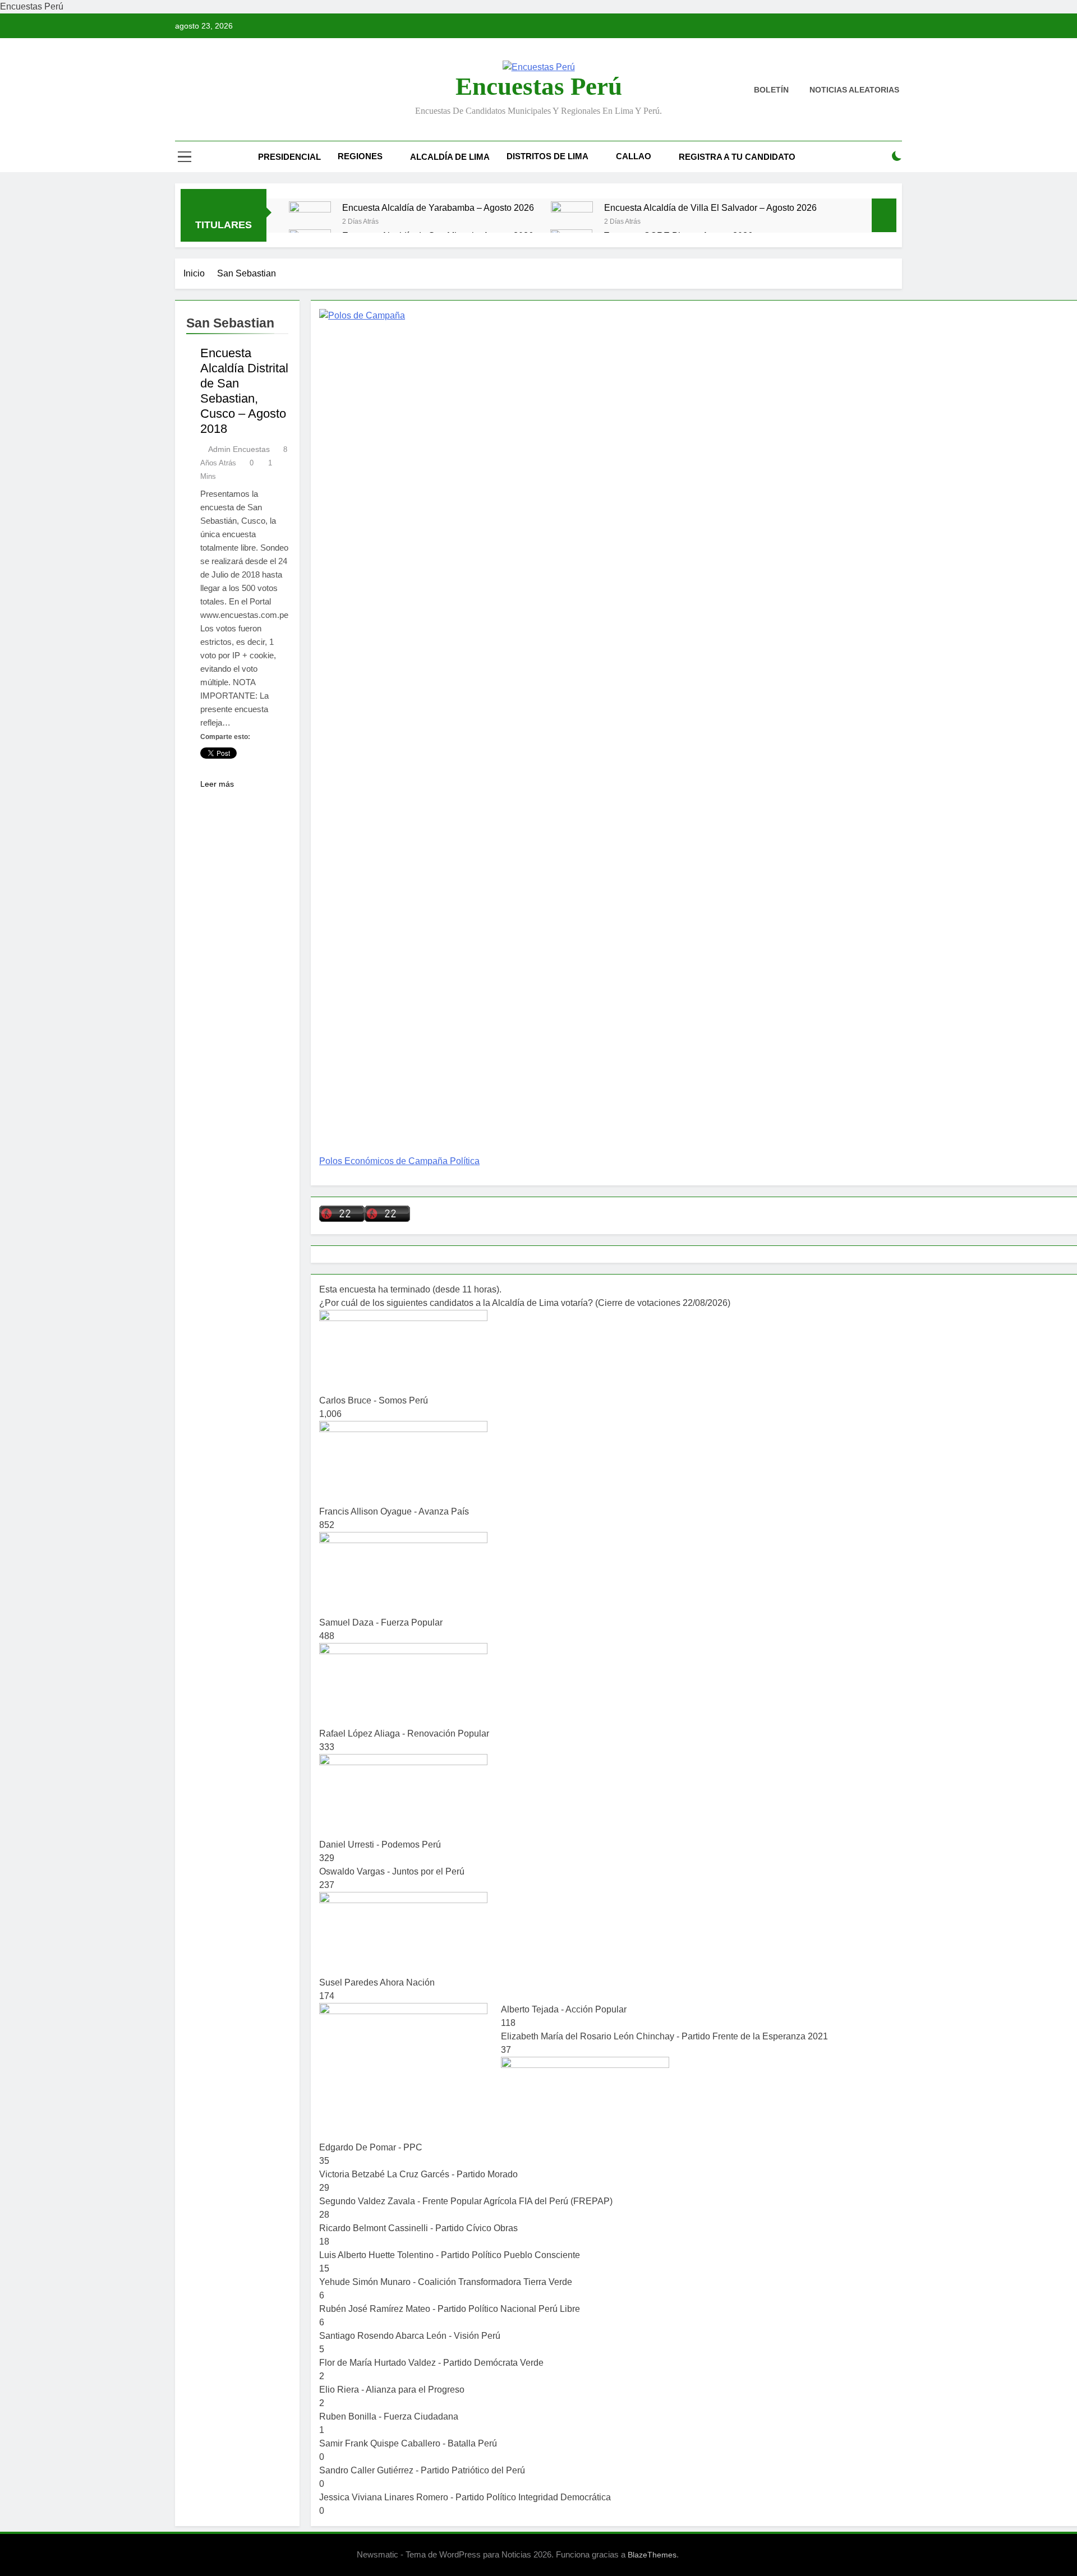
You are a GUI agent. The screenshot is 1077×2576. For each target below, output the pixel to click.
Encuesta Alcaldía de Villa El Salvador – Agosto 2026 (710, 207)
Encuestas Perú (539, 86)
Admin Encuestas (239, 449)
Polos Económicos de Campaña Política (399, 1161)
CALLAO (634, 156)
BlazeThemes (652, 2555)
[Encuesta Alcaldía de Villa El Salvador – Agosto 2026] (572, 222)
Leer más (217, 784)
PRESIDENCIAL (289, 157)
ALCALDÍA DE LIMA (450, 157)
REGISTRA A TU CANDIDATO (737, 157)
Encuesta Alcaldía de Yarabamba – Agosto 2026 (438, 207)
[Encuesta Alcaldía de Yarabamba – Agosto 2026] (310, 222)
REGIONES (360, 156)
